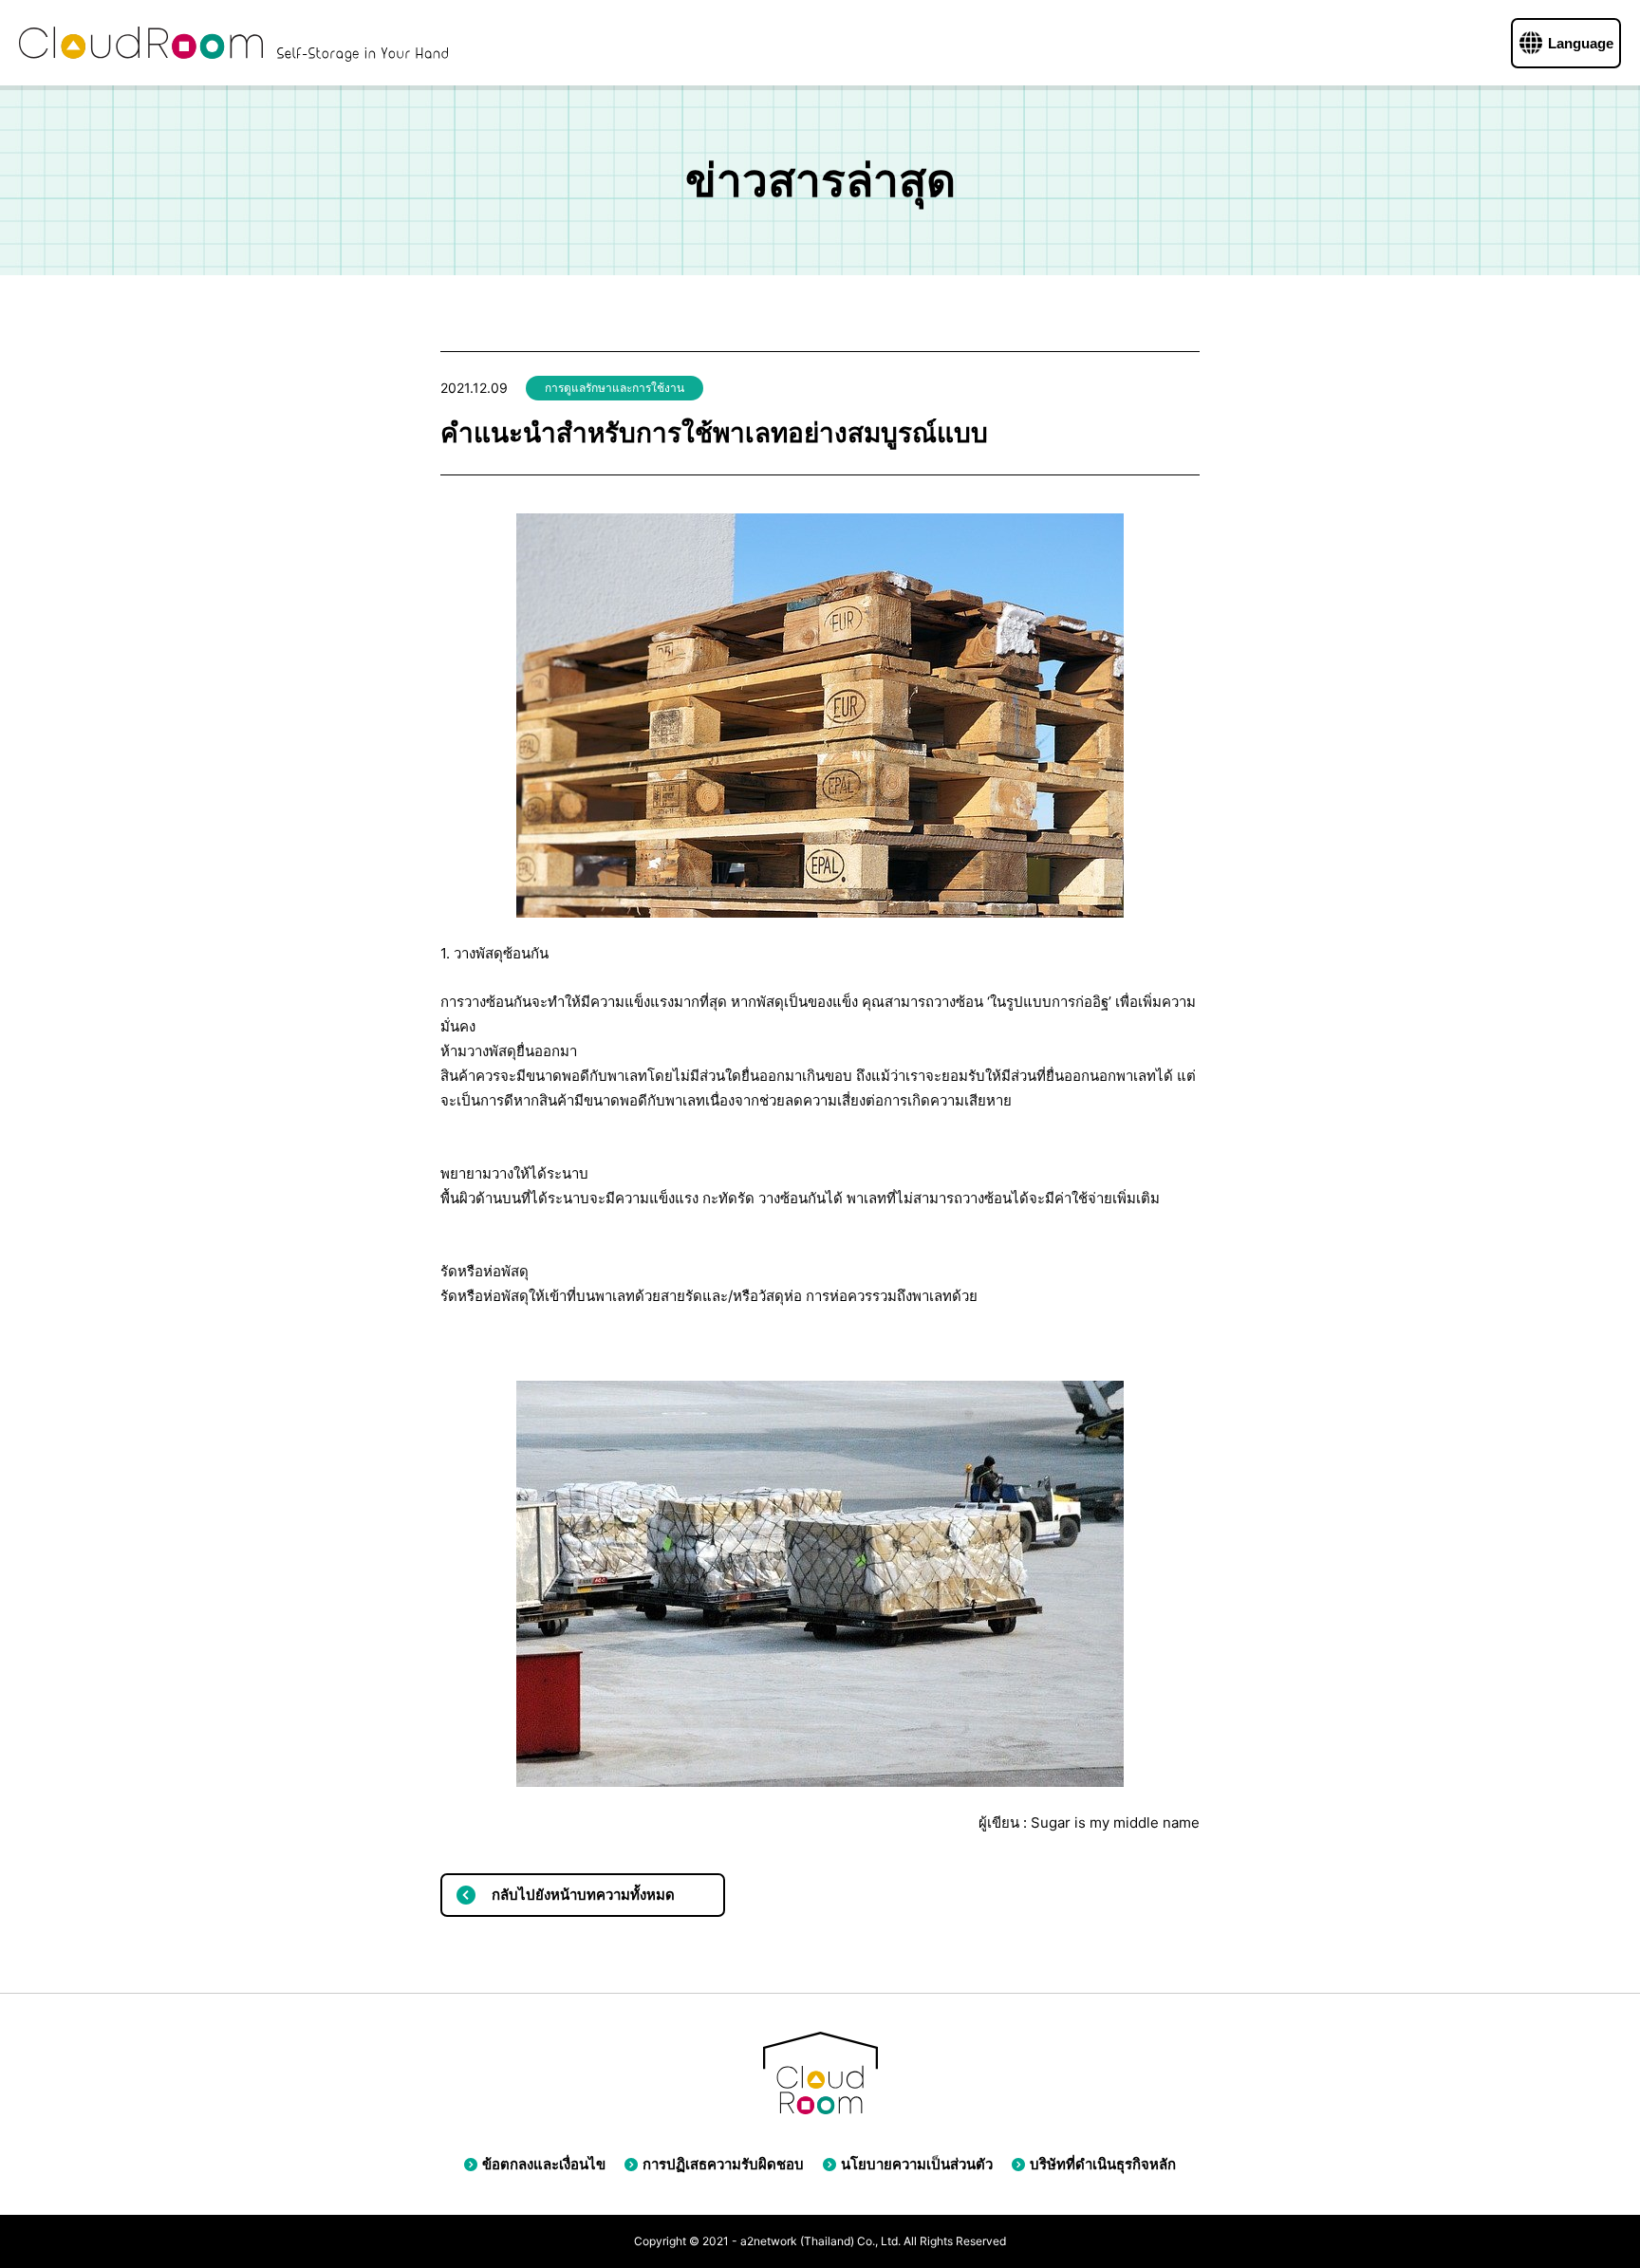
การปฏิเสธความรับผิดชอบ (723, 2164)
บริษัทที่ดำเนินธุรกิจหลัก (1103, 2164)
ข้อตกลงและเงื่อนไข (544, 2164)
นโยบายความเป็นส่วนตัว (917, 2164)
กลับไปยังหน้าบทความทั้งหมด (583, 1895)
